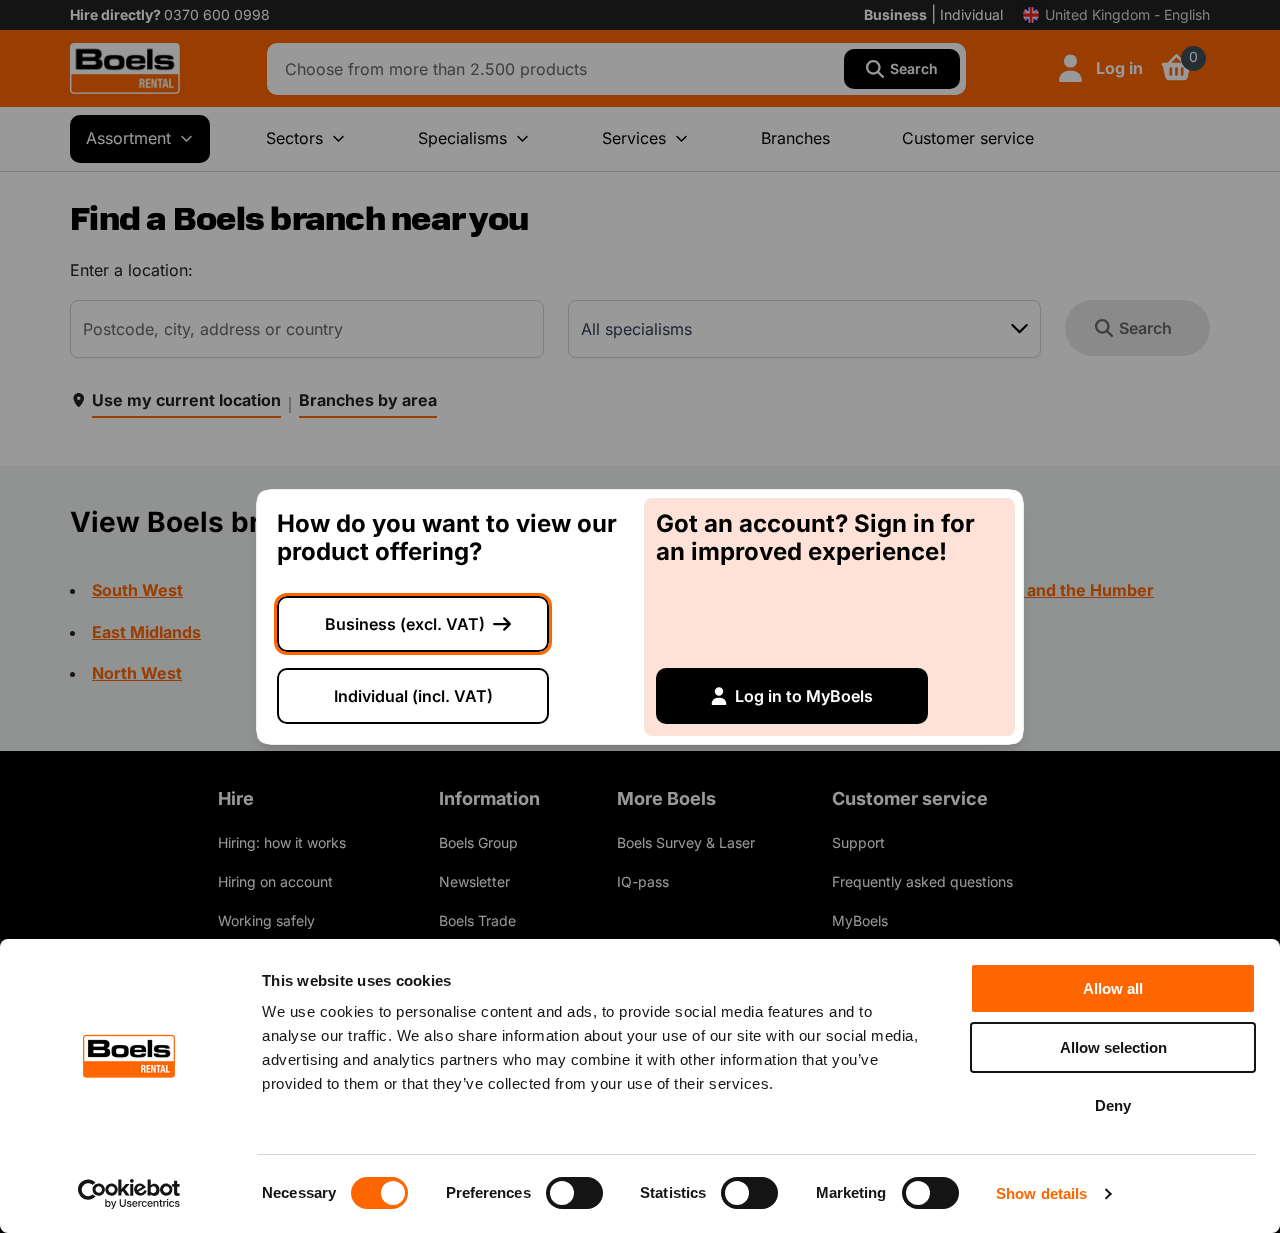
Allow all (1113, 988)
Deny (1113, 1105)
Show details (1041, 1193)
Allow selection (1113, 1047)
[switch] (574, 1193)
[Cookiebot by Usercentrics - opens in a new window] (129, 1194)
